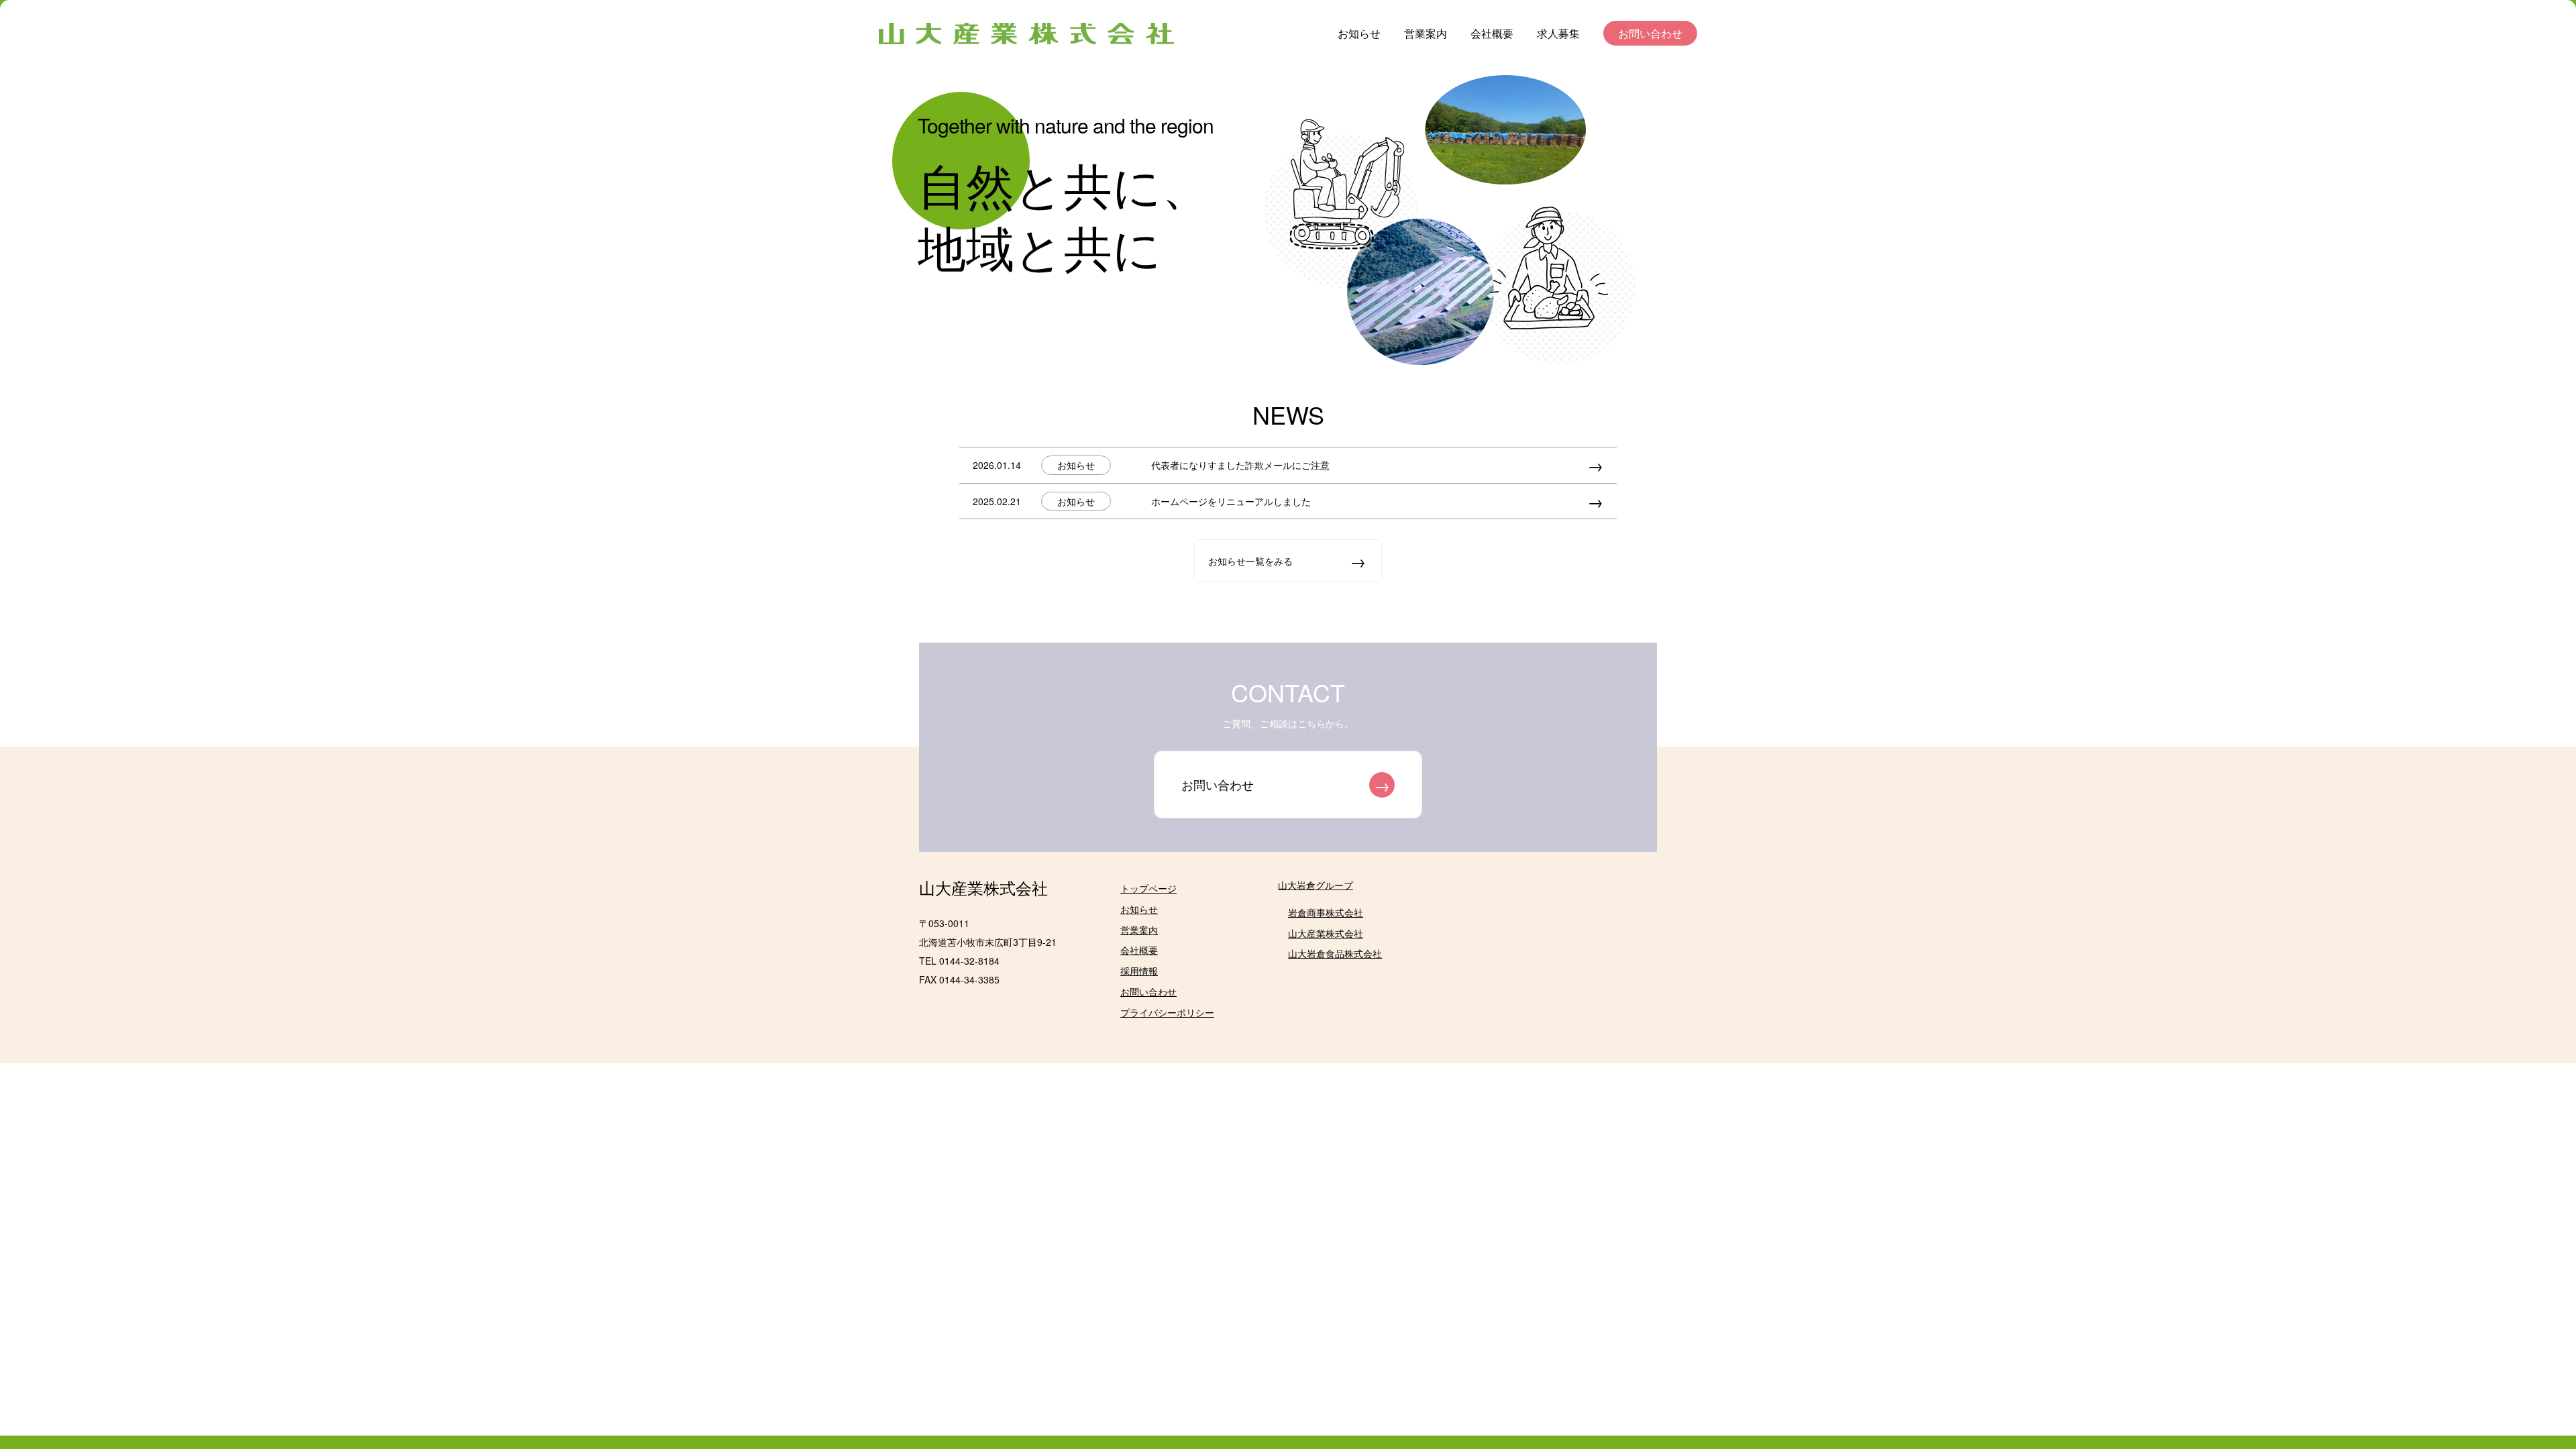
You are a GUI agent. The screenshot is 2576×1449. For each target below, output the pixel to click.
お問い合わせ (1650, 33)
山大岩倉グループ (1316, 885)
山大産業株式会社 (983, 887)
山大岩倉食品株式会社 (1335, 953)
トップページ (1148, 888)
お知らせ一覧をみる (1250, 561)
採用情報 (1139, 971)
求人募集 (1558, 33)
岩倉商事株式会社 (1326, 912)
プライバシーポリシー (1167, 1012)
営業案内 (1426, 33)
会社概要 (1492, 33)
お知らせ (1359, 33)
